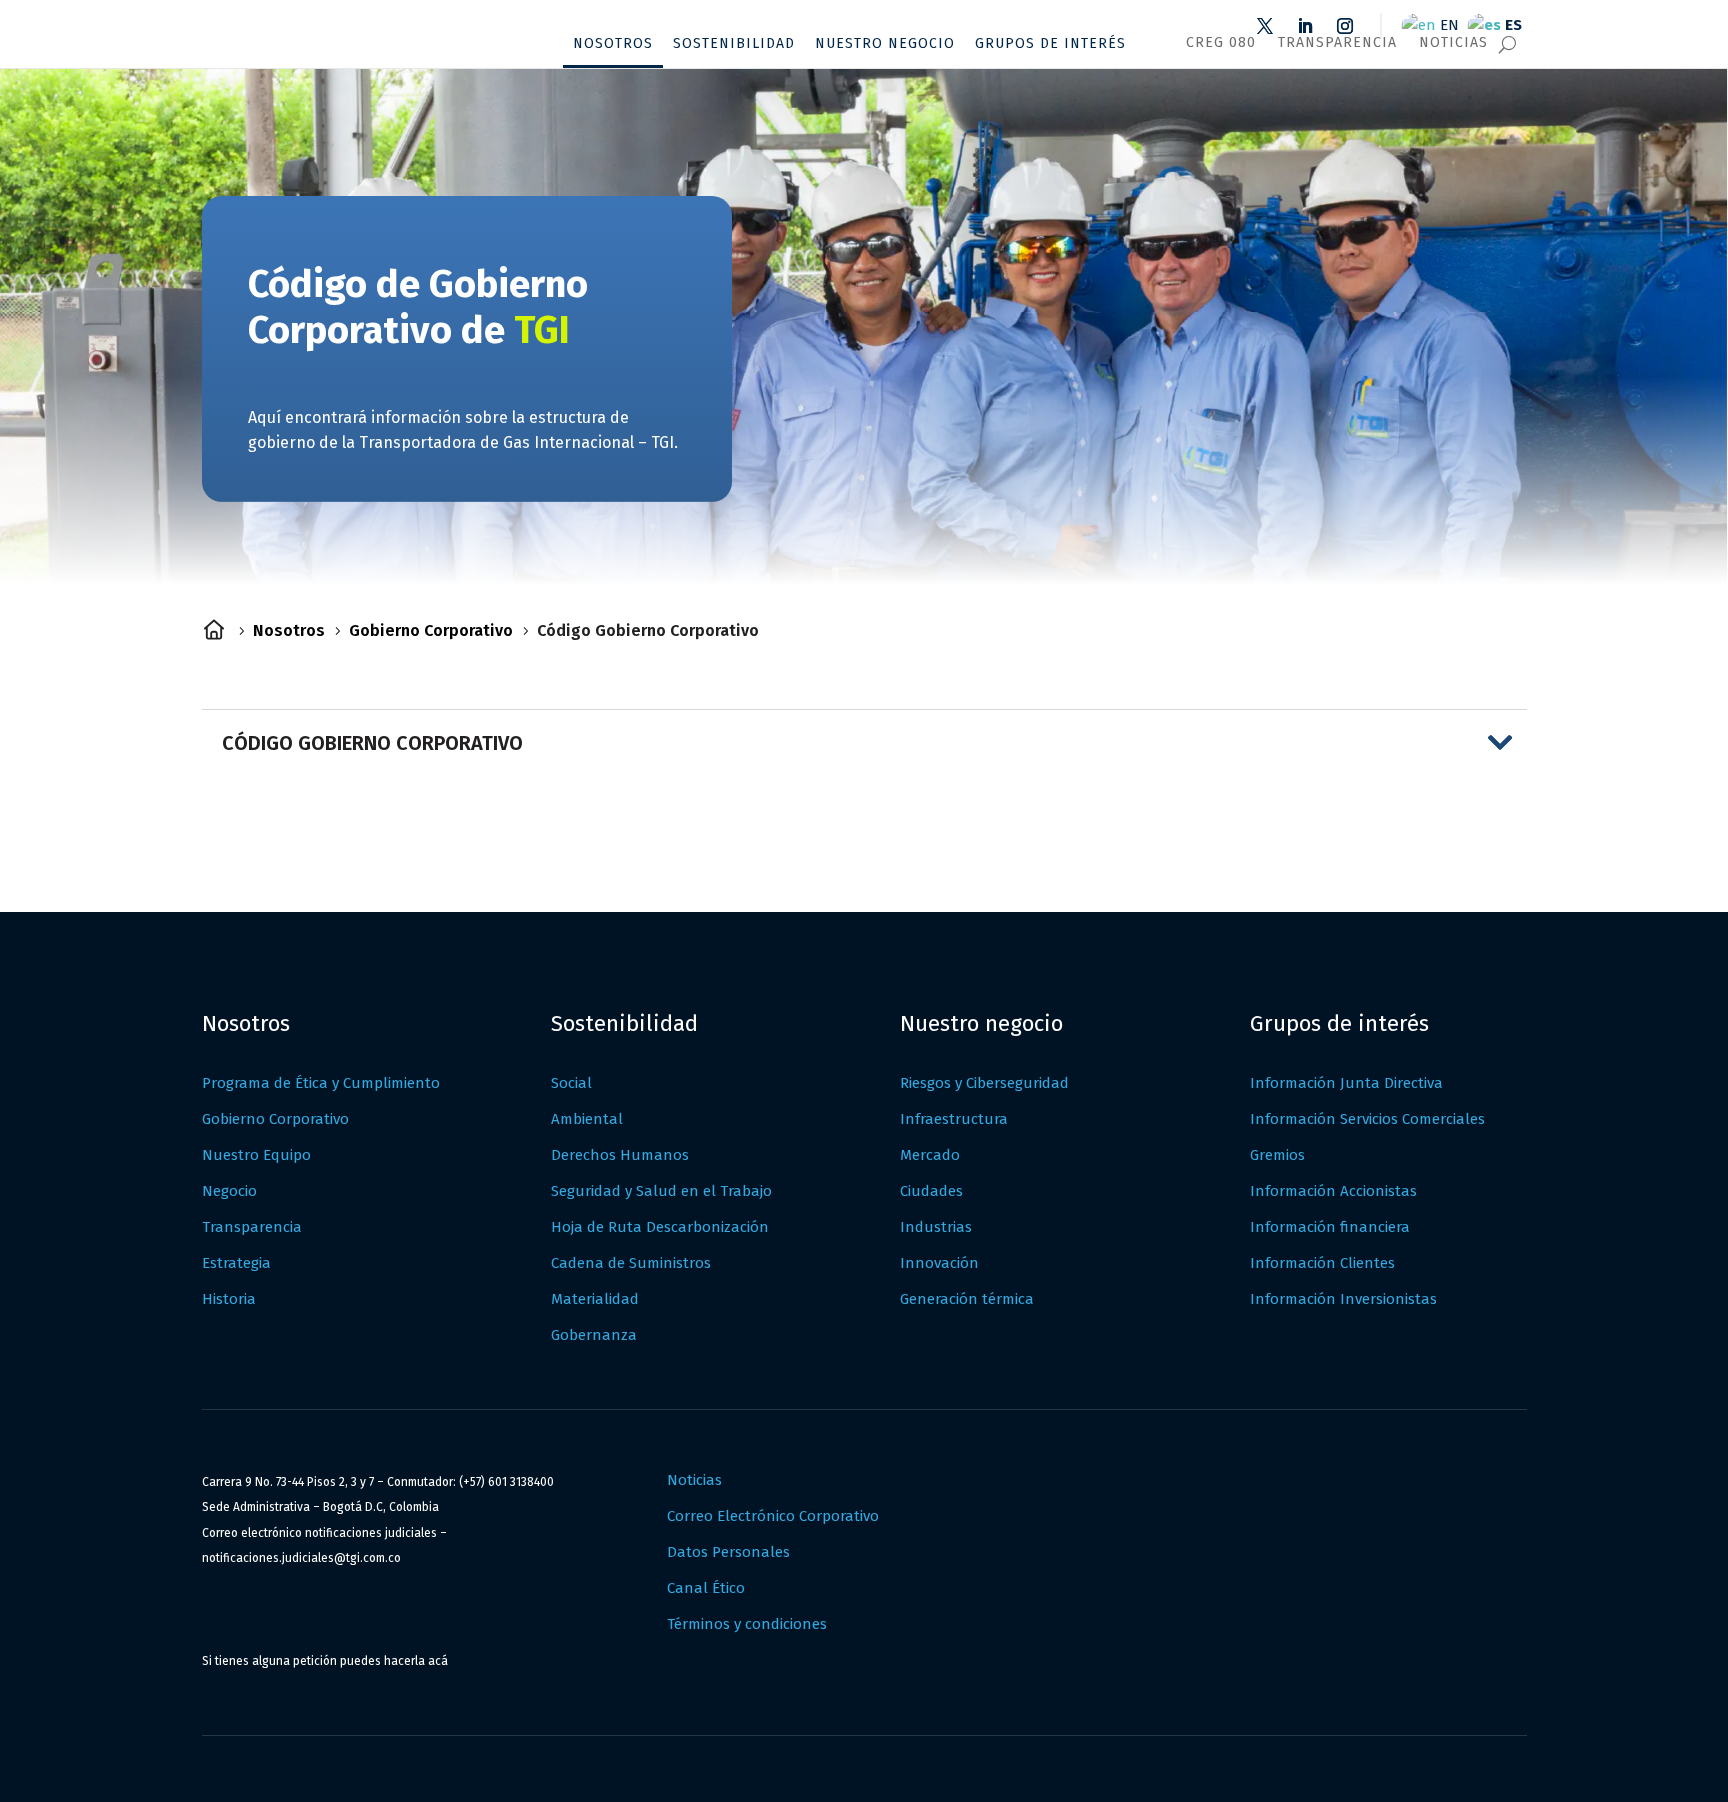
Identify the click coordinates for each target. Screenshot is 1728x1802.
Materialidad (595, 1299)
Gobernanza (594, 1335)
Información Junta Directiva (1346, 1083)
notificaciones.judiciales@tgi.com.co (301, 1558)
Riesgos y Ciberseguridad (984, 1083)
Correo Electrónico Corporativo (773, 1516)
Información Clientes (1322, 1263)
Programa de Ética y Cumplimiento (321, 1083)
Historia (229, 1299)
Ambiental (587, 1119)
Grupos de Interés (1050, 43)
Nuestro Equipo (256, 1155)
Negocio (229, 1191)
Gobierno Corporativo (275, 1119)
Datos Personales (728, 1552)
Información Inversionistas (1343, 1299)
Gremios (1277, 1155)
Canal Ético (706, 1588)
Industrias (936, 1227)
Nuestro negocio (885, 43)
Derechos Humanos (620, 1155)
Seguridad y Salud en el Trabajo (661, 1191)
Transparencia (1337, 42)
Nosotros (613, 43)
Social (571, 1083)
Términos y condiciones (747, 1624)
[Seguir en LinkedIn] (1305, 26)
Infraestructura (954, 1119)
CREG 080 (1221, 42)
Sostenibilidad (734, 43)
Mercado (930, 1155)
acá (438, 1661)
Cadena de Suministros (631, 1263)
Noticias (1453, 42)
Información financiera (1330, 1227)
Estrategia (236, 1263)
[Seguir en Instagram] (1345, 26)
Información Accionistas (1333, 1191)
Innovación (939, 1263)
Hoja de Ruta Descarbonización (660, 1227)
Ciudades (931, 1191)
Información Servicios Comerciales (1367, 1119)
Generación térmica (967, 1299)
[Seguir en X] (1265, 26)
